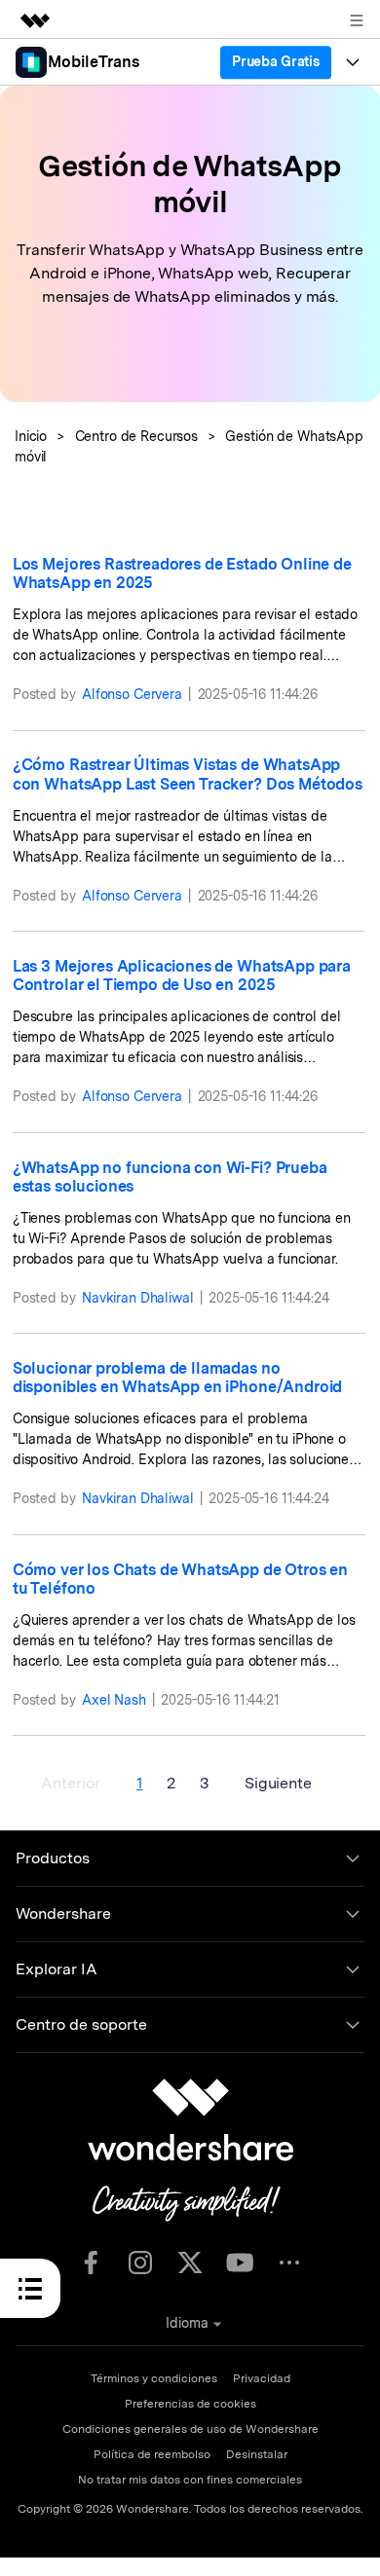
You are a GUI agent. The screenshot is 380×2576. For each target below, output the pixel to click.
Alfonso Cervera (132, 694)
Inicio (31, 436)
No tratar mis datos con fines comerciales (190, 2480)
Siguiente (278, 1783)
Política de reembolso (152, 2454)
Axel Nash (114, 1700)
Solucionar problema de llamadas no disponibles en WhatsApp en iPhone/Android (177, 1378)
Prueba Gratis (275, 61)
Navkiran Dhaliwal (138, 1298)
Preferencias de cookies (190, 2404)
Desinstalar (257, 2454)
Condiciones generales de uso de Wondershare (190, 2429)
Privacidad (262, 2378)
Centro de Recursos (136, 436)
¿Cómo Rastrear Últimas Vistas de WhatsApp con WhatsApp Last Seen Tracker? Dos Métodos (188, 774)
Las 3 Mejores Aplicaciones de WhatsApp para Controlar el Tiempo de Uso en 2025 (182, 975)
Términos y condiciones (154, 2378)
